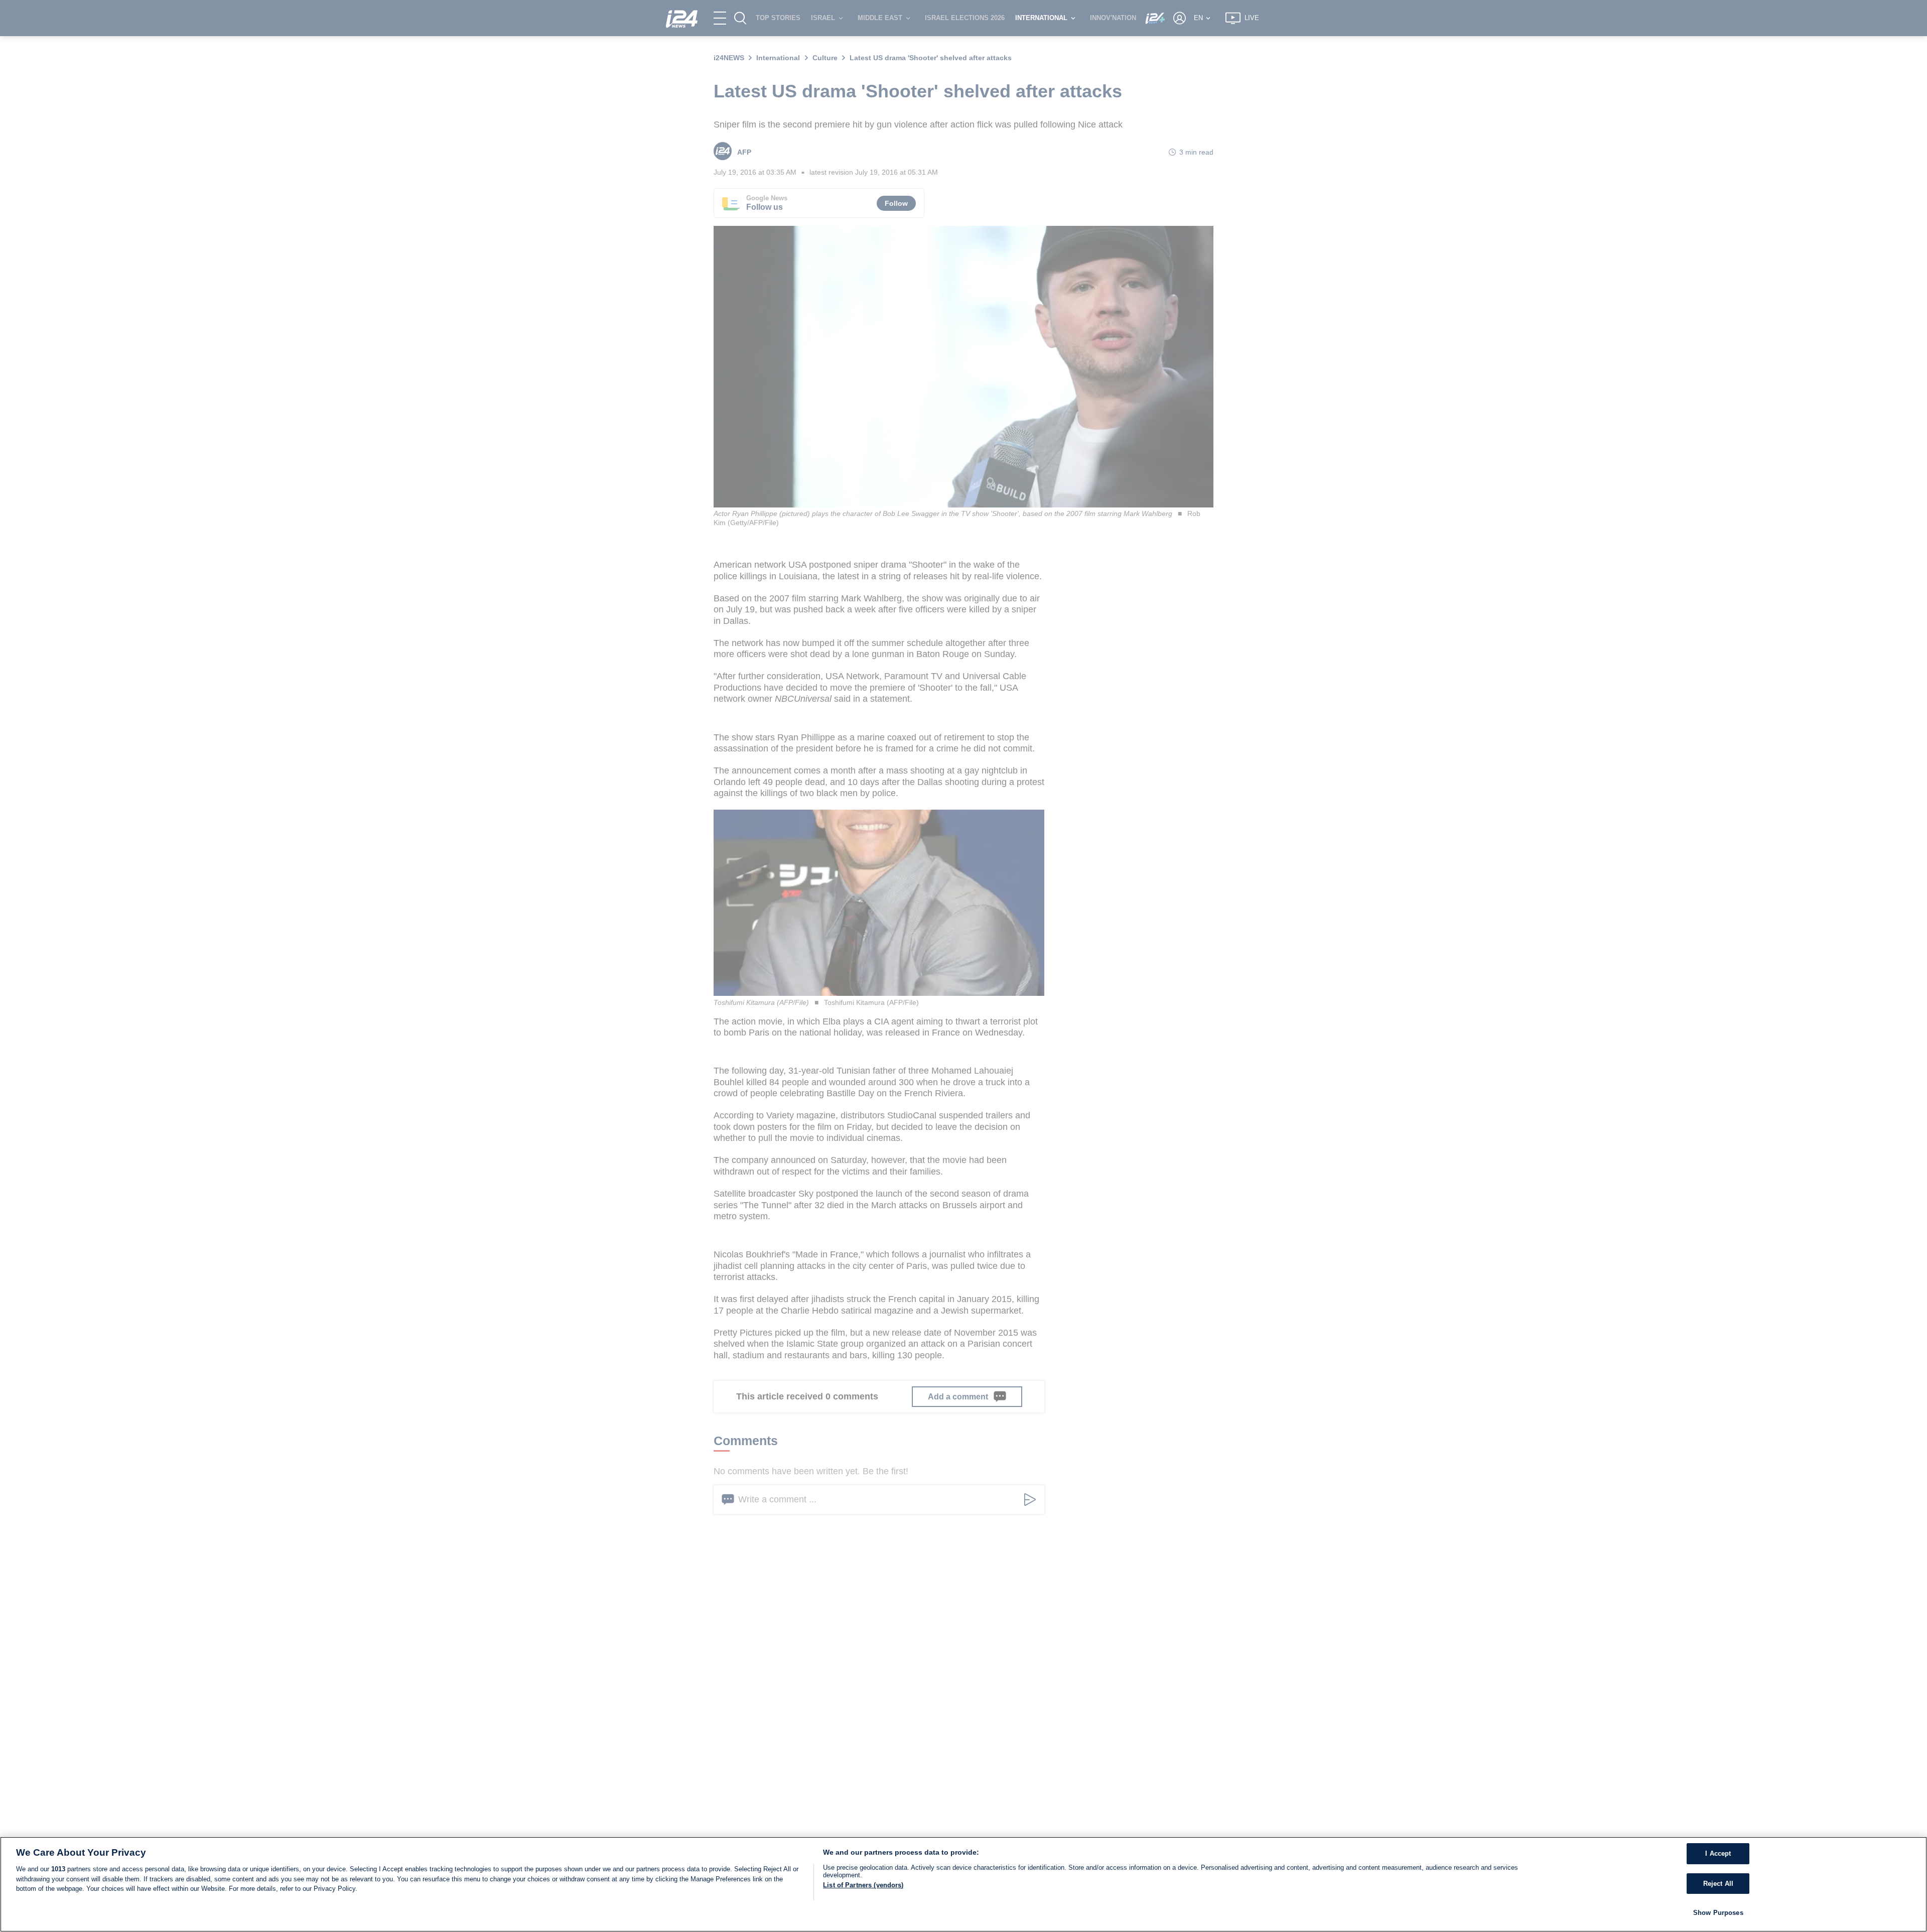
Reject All (1718, 1884)
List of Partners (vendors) (863, 1885)
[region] (963, 1884)
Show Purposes (1718, 1913)
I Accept (1718, 1853)
